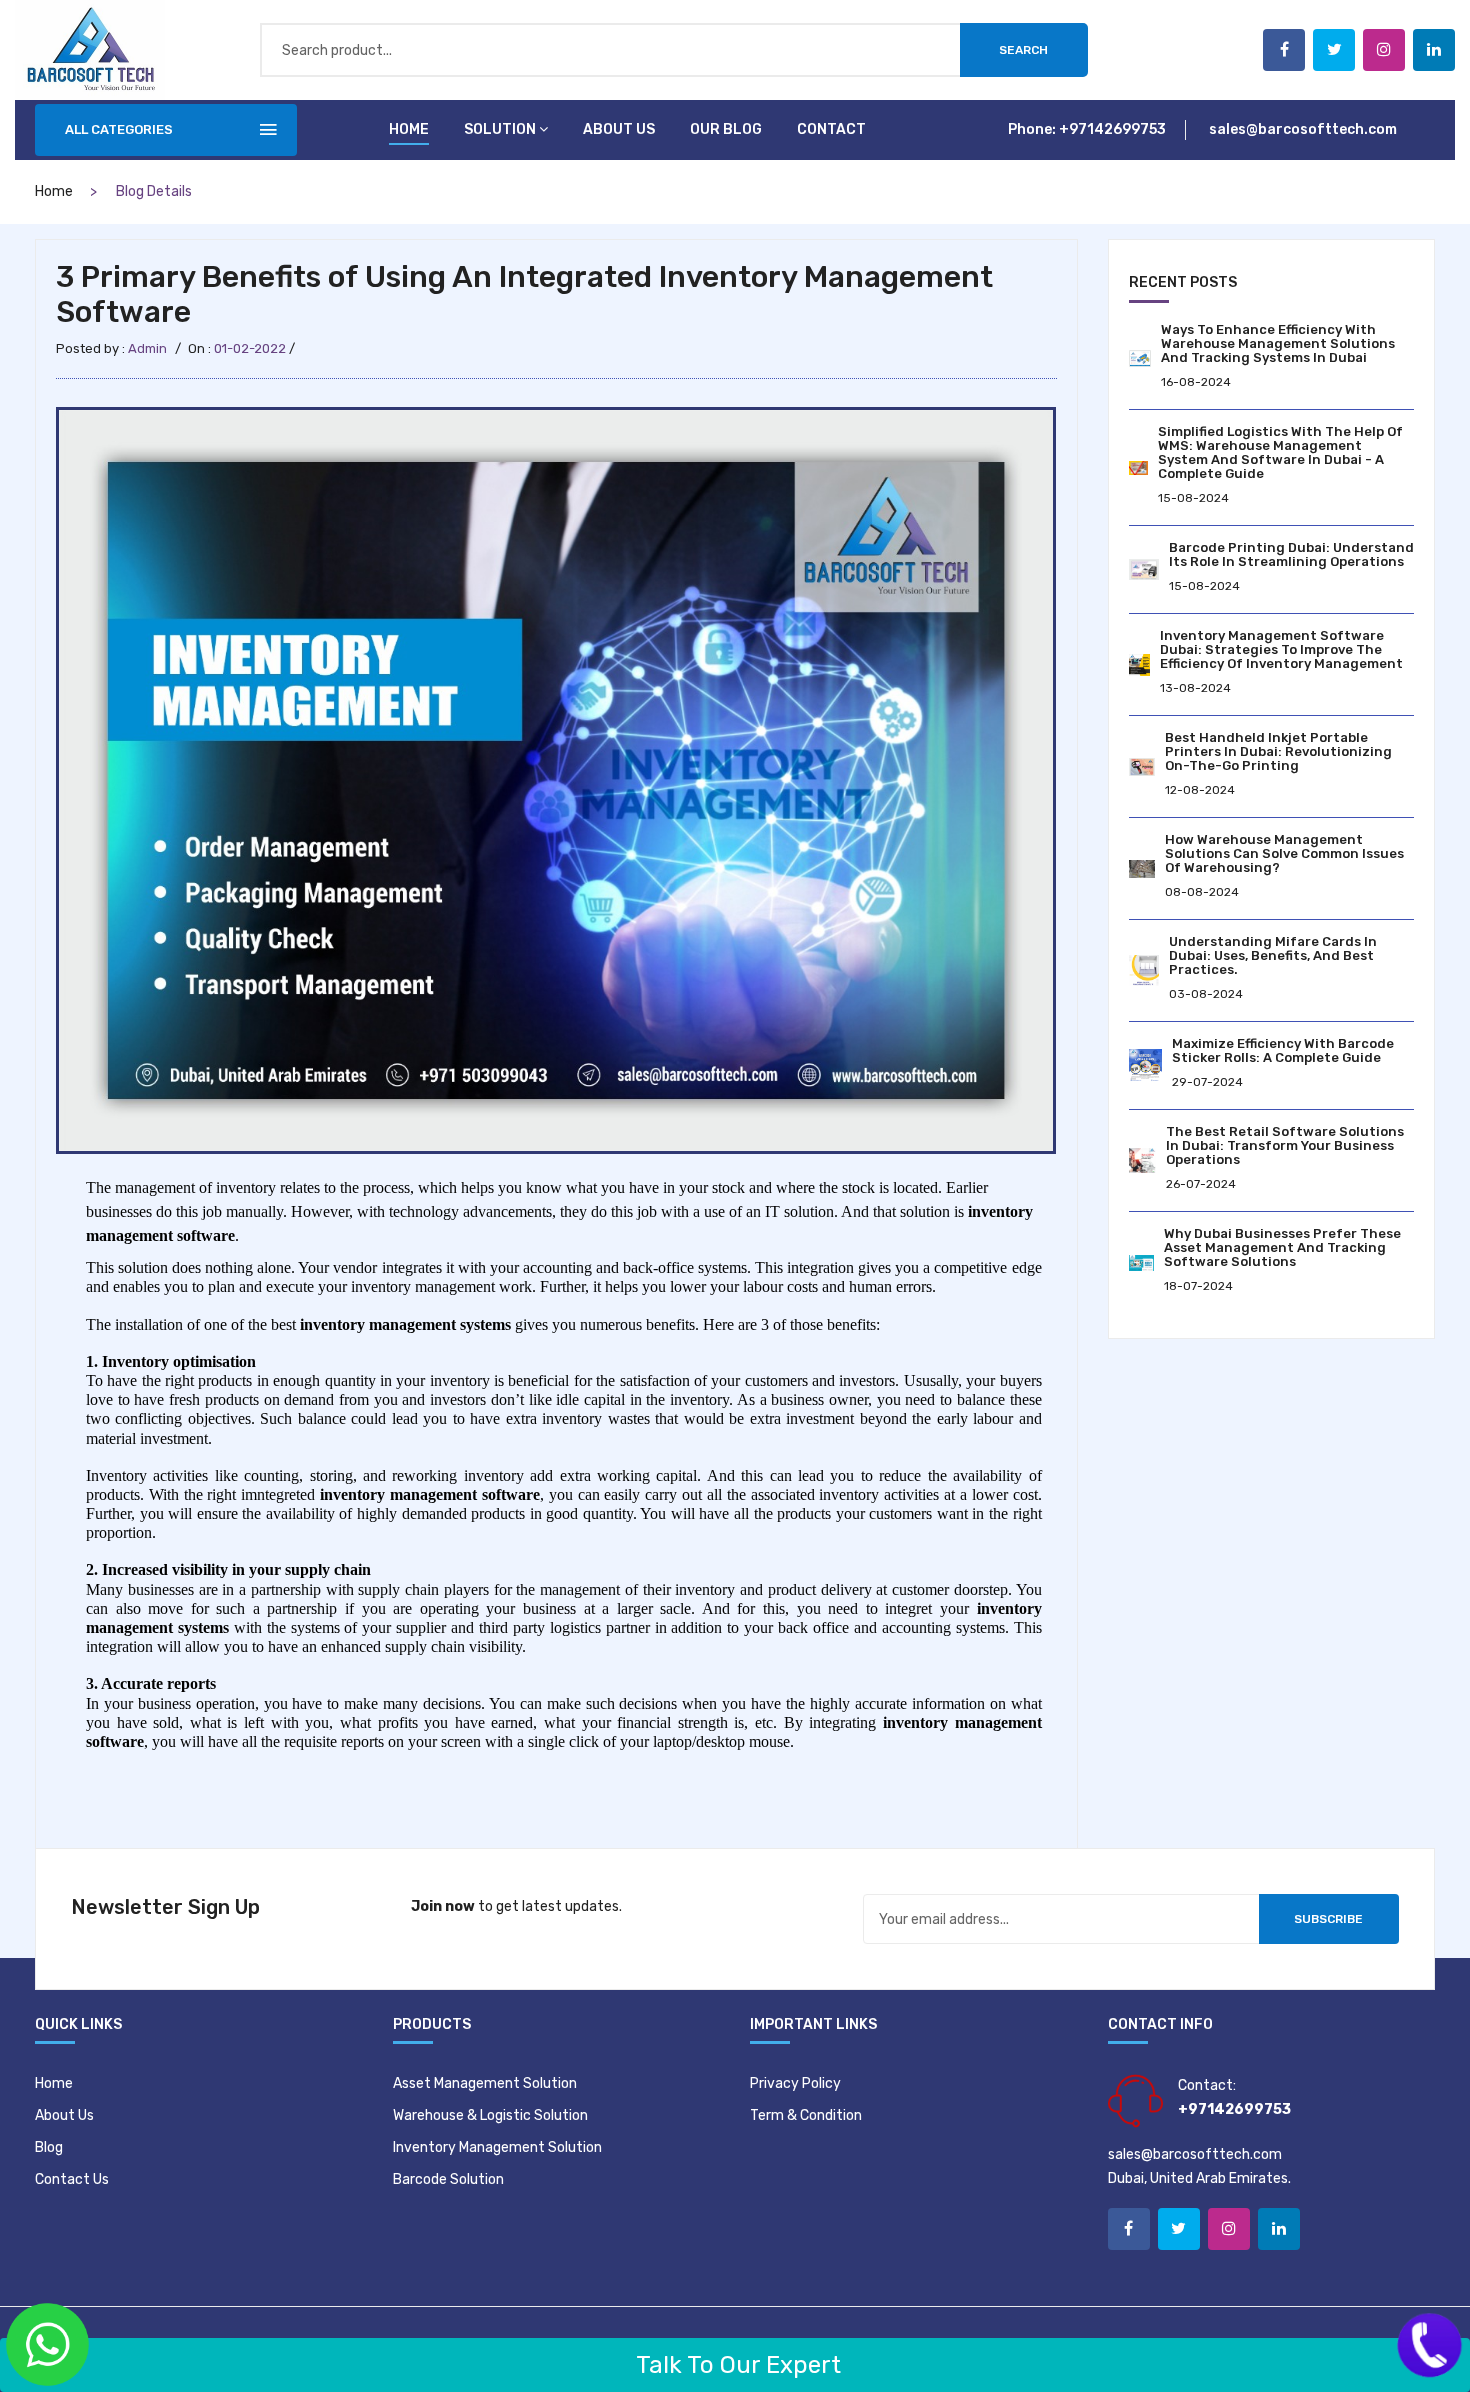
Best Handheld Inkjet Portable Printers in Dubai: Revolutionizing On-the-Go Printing (1278, 751)
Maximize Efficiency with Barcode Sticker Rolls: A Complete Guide (1283, 1050)
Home (409, 129)
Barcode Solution (448, 2179)
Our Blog (726, 129)
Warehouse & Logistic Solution (490, 2115)
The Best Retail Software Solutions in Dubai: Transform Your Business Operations (1285, 1145)
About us (619, 129)
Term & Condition (806, 2115)
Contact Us (72, 2179)
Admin (147, 348)
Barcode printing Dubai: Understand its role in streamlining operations (1291, 554)
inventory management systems (405, 1324)
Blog (49, 2147)
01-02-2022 (250, 348)
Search (1023, 50)
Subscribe (1328, 1919)
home (54, 191)
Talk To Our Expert (735, 2365)
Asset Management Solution (485, 2083)
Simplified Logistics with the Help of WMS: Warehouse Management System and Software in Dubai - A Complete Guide (1280, 452)
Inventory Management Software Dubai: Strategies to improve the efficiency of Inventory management (1281, 649)
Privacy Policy (795, 2083)
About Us (64, 2115)
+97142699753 (1112, 129)
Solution (500, 129)
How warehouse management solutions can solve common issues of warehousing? (1284, 853)
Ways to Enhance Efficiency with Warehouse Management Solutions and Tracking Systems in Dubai (1278, 343)
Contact (831, 129)
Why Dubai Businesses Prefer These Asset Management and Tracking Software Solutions (1282, 1247)
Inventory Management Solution (497, 2147)
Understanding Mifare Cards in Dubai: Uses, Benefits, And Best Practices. (1273, 955)
